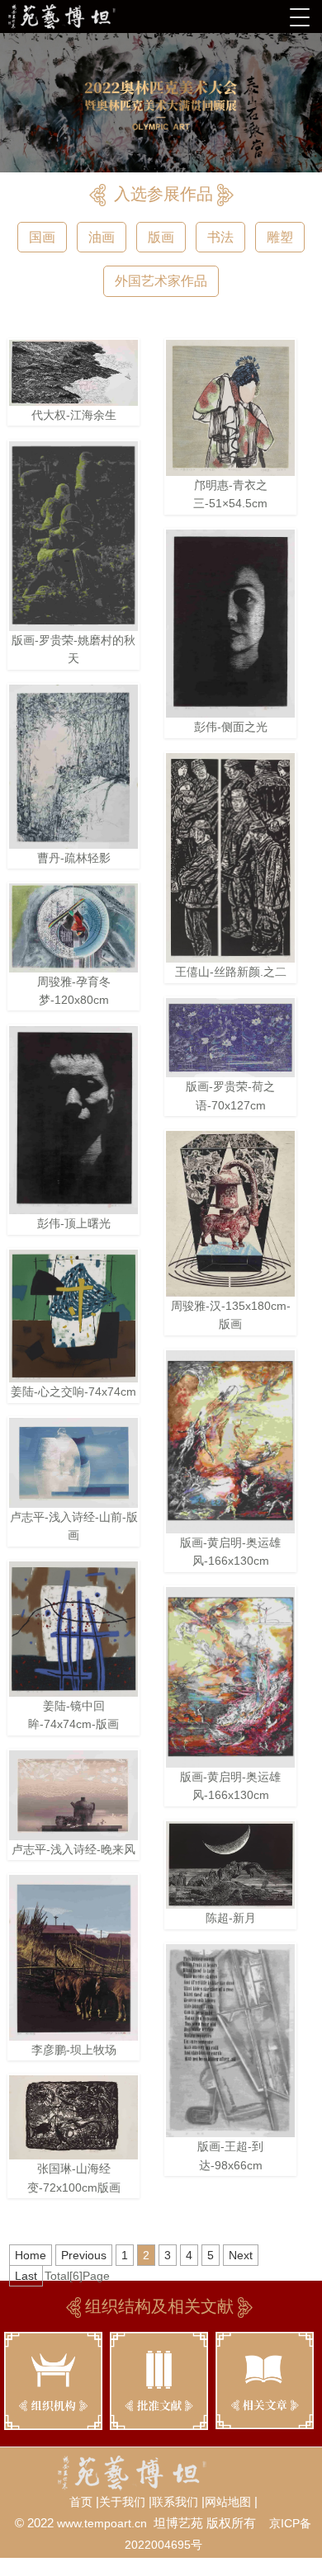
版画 (161, 237)
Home (31, 2255)
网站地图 (228, 2502)
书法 (220, 237)
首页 (81, 2502)
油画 (102, 237)
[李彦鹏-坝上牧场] (73, 1958)
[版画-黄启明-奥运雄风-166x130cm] (230, 1442)
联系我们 (175, 2502)
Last (26, 2276)
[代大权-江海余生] (73, 373)
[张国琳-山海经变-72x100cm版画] (73, 2117)
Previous (84, 2255)
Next (241, 2255)
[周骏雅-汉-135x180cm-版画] (230, 1214)
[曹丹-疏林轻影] (73, 767)
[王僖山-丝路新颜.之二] (230, 858)
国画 (42, 237)
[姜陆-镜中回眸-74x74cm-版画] (73, 1629)
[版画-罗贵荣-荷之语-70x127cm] (230, 1038)
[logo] (83, 16)
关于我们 (122, 2502)
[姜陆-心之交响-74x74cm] (73, 1316)
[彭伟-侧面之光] (230, 624)
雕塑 (280, 237)
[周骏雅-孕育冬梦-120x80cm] (73, 928)
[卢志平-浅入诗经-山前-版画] (73, 1463)
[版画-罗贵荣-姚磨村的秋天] (73, 536)
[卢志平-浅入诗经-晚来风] (73, 1795)
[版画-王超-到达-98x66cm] (230, 2041)
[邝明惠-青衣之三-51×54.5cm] (230, 408)
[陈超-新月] (230, 1865)
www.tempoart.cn (102, 2523)
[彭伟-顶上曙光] (73, 1121)
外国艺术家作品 (161, 281)
